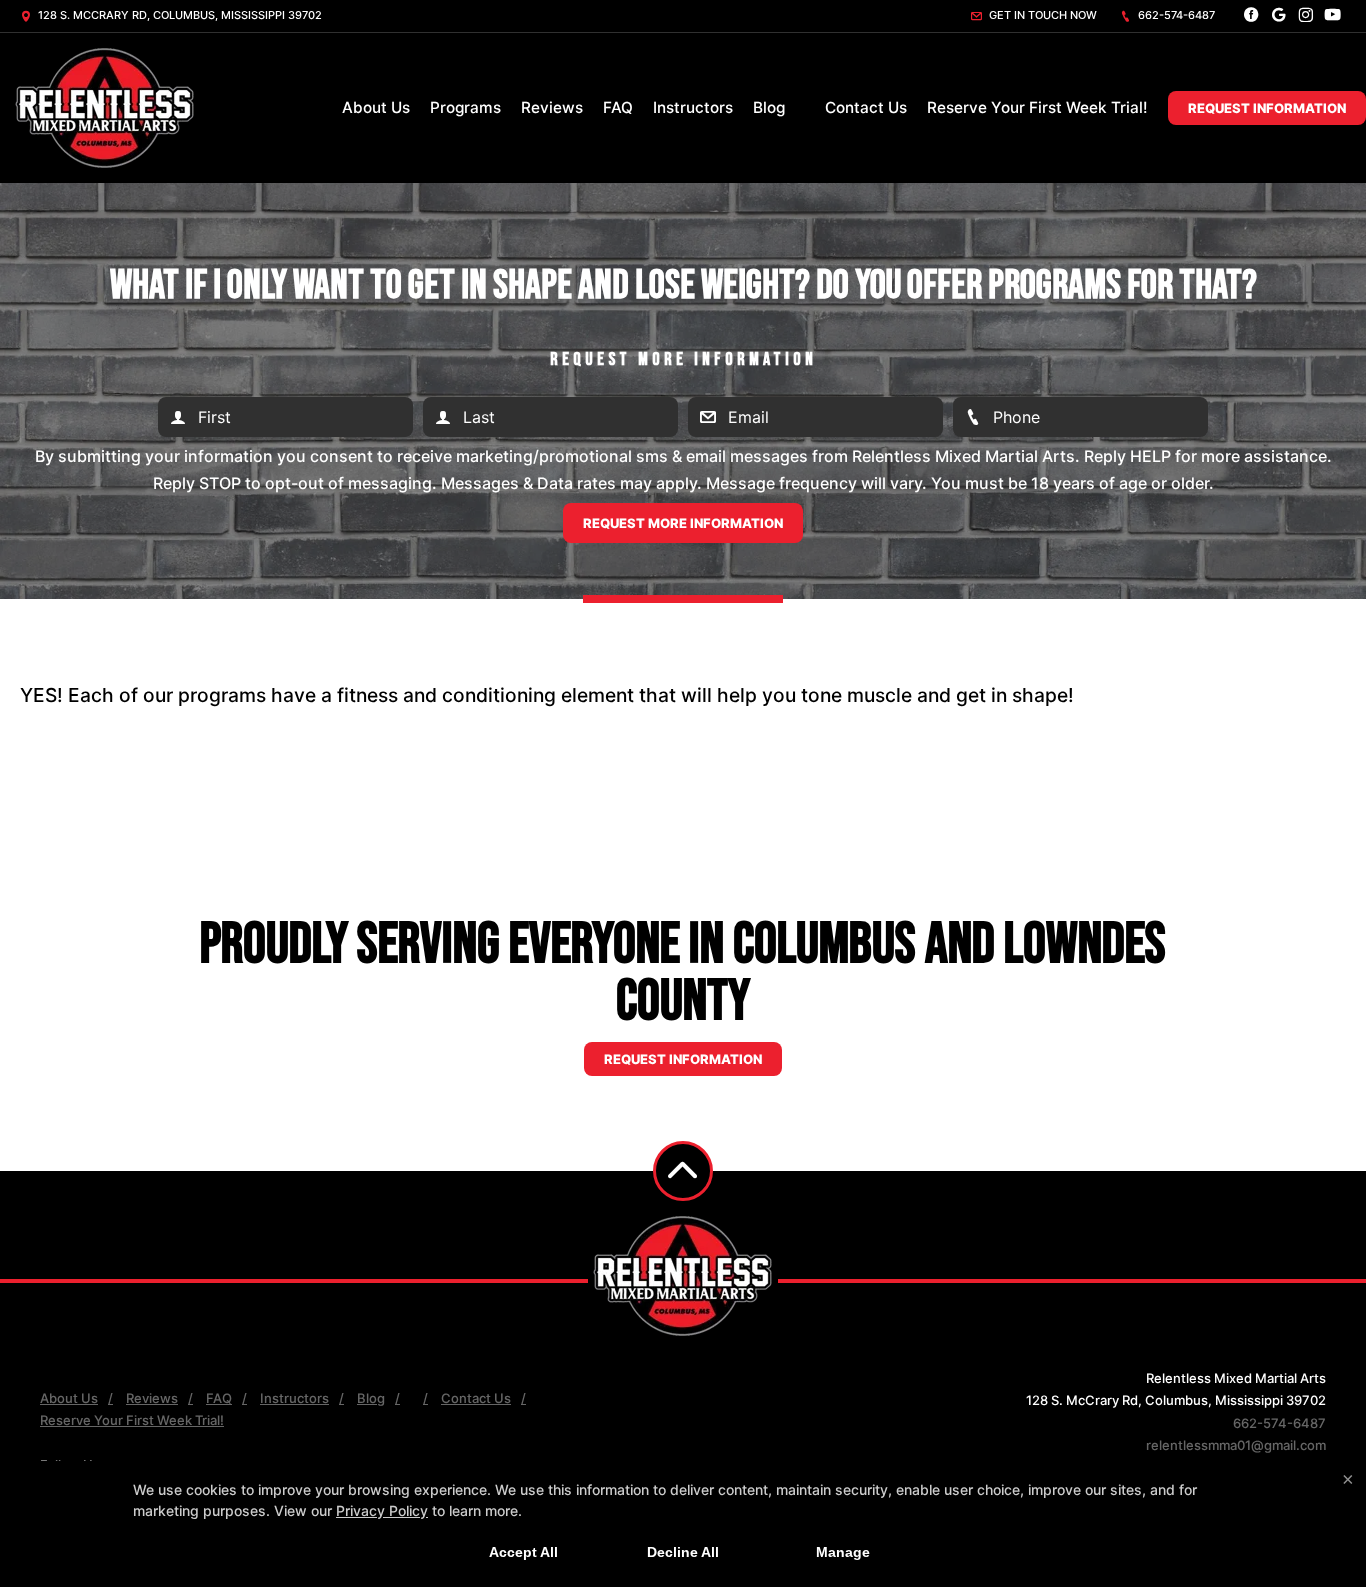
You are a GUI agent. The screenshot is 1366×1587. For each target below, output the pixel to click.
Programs (465, 107)
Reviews (552, 107)
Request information (683, 1059)
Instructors (693, 107)
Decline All (683, 1552)
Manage (843, 1552)
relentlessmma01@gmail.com (1236, 1445)
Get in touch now (1041, 15)
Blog (769, 107)
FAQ (618, 107)
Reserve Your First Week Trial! (1037, 107)
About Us (376, 107)
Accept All (523, 1552)
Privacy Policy (382, 1510)
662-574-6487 (1175, 15)
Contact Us (866, 107)
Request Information (1267, 108)
